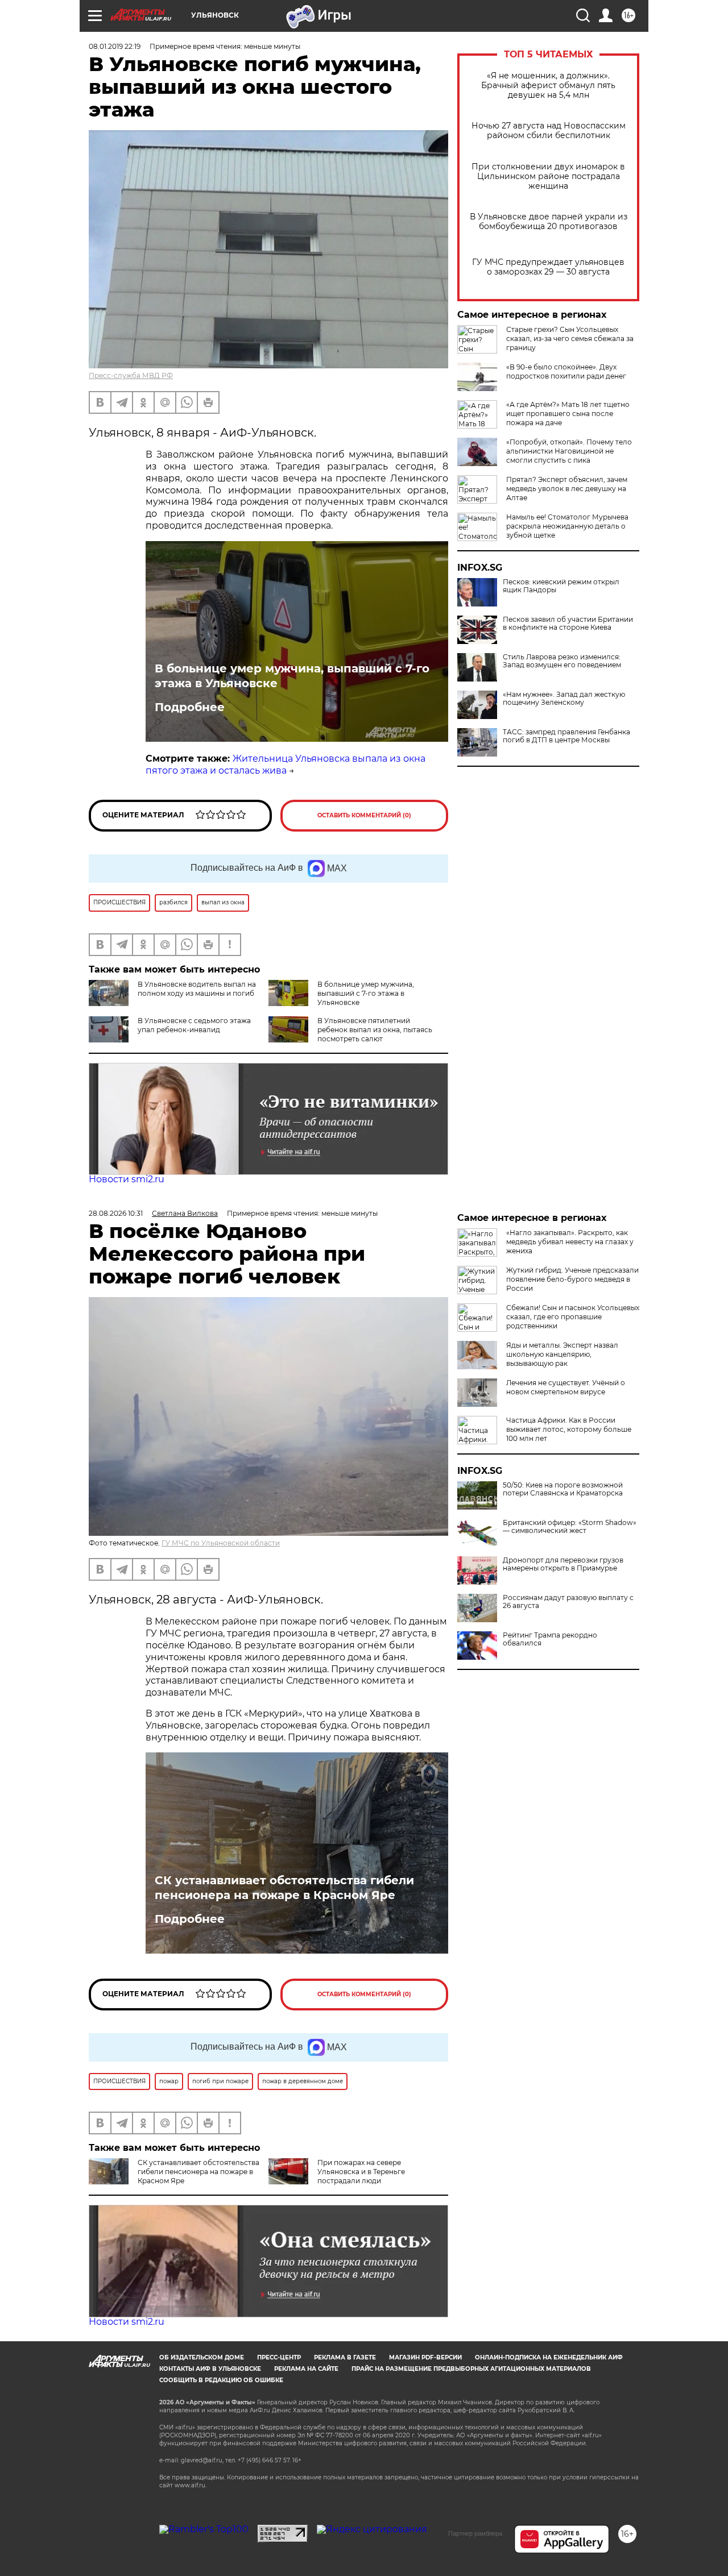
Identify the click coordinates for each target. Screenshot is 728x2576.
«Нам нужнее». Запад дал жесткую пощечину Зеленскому (564, 699)
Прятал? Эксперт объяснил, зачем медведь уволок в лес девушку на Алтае (567, 489)
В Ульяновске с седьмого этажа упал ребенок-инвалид (194, 1025)
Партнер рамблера (475, 2533)
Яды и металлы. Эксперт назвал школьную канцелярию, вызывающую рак (562, 1354)
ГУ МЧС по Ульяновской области (221, 1543)
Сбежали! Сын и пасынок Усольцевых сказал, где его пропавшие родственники (573, 1317)
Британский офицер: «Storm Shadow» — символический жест (570, 1527)
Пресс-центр (279, 2357)
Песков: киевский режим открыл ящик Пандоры (561, 586)
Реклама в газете (345, 2357)
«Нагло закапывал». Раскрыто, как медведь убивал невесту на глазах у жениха (570, 1242)
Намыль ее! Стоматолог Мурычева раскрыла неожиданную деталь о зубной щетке (567, 526)
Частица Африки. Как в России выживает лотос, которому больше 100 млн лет (569, 1429)
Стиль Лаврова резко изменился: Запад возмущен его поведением (562, 661)
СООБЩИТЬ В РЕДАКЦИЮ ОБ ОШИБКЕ (221, 2380)
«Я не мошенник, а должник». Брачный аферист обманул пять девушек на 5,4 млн (548, 86)
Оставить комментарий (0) (364, 815)
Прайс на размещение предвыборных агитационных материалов (471, 2369)
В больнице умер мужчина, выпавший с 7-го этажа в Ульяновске (292, 676)
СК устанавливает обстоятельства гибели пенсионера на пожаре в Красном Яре (284, 1888)
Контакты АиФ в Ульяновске (210, 2369)
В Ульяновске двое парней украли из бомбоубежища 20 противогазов (549, 222)
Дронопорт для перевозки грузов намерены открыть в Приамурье (563, 1564)
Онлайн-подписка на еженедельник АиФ (549, 2357)
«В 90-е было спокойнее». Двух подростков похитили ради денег (566, 371)
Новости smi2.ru (127, 1179)
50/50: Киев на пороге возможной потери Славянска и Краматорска (563, 1489)
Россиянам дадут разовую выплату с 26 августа (568, 1602)
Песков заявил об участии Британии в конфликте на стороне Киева (568, 624)
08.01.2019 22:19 (115, 46)
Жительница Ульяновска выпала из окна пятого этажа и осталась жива (286, 765)
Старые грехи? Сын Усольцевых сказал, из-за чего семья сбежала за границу (570, 338)
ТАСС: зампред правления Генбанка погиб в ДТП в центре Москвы (566, 736)
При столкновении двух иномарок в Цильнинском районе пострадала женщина (548, 176)
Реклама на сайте (306, 2369)
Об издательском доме (202, 2357)
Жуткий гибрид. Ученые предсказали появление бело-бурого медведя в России (572, 1279)
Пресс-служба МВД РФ (131, 375)
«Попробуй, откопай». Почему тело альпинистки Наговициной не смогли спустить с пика (569, 451)
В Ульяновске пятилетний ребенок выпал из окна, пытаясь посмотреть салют (375, 1030)
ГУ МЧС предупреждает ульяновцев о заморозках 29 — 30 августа (548, 267)
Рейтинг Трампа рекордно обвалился (550, 1639)
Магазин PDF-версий (425, 2357)
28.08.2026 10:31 (116, 1213)
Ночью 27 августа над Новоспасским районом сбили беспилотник (549, 131)
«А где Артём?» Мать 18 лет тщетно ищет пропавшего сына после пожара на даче (568, 414)
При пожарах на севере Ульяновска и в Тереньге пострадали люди (361, 2172)
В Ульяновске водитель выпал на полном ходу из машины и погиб (197, 989)
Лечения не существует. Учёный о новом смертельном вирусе (566, 1387)
